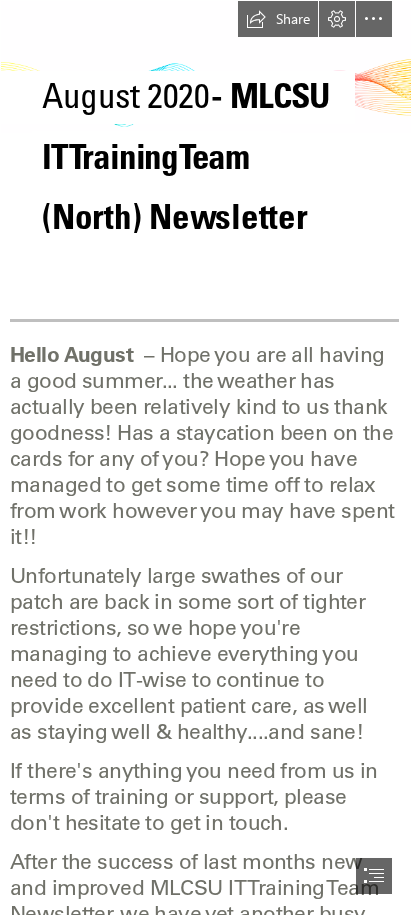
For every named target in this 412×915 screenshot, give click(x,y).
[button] (278, 19)
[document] (206, 457)
